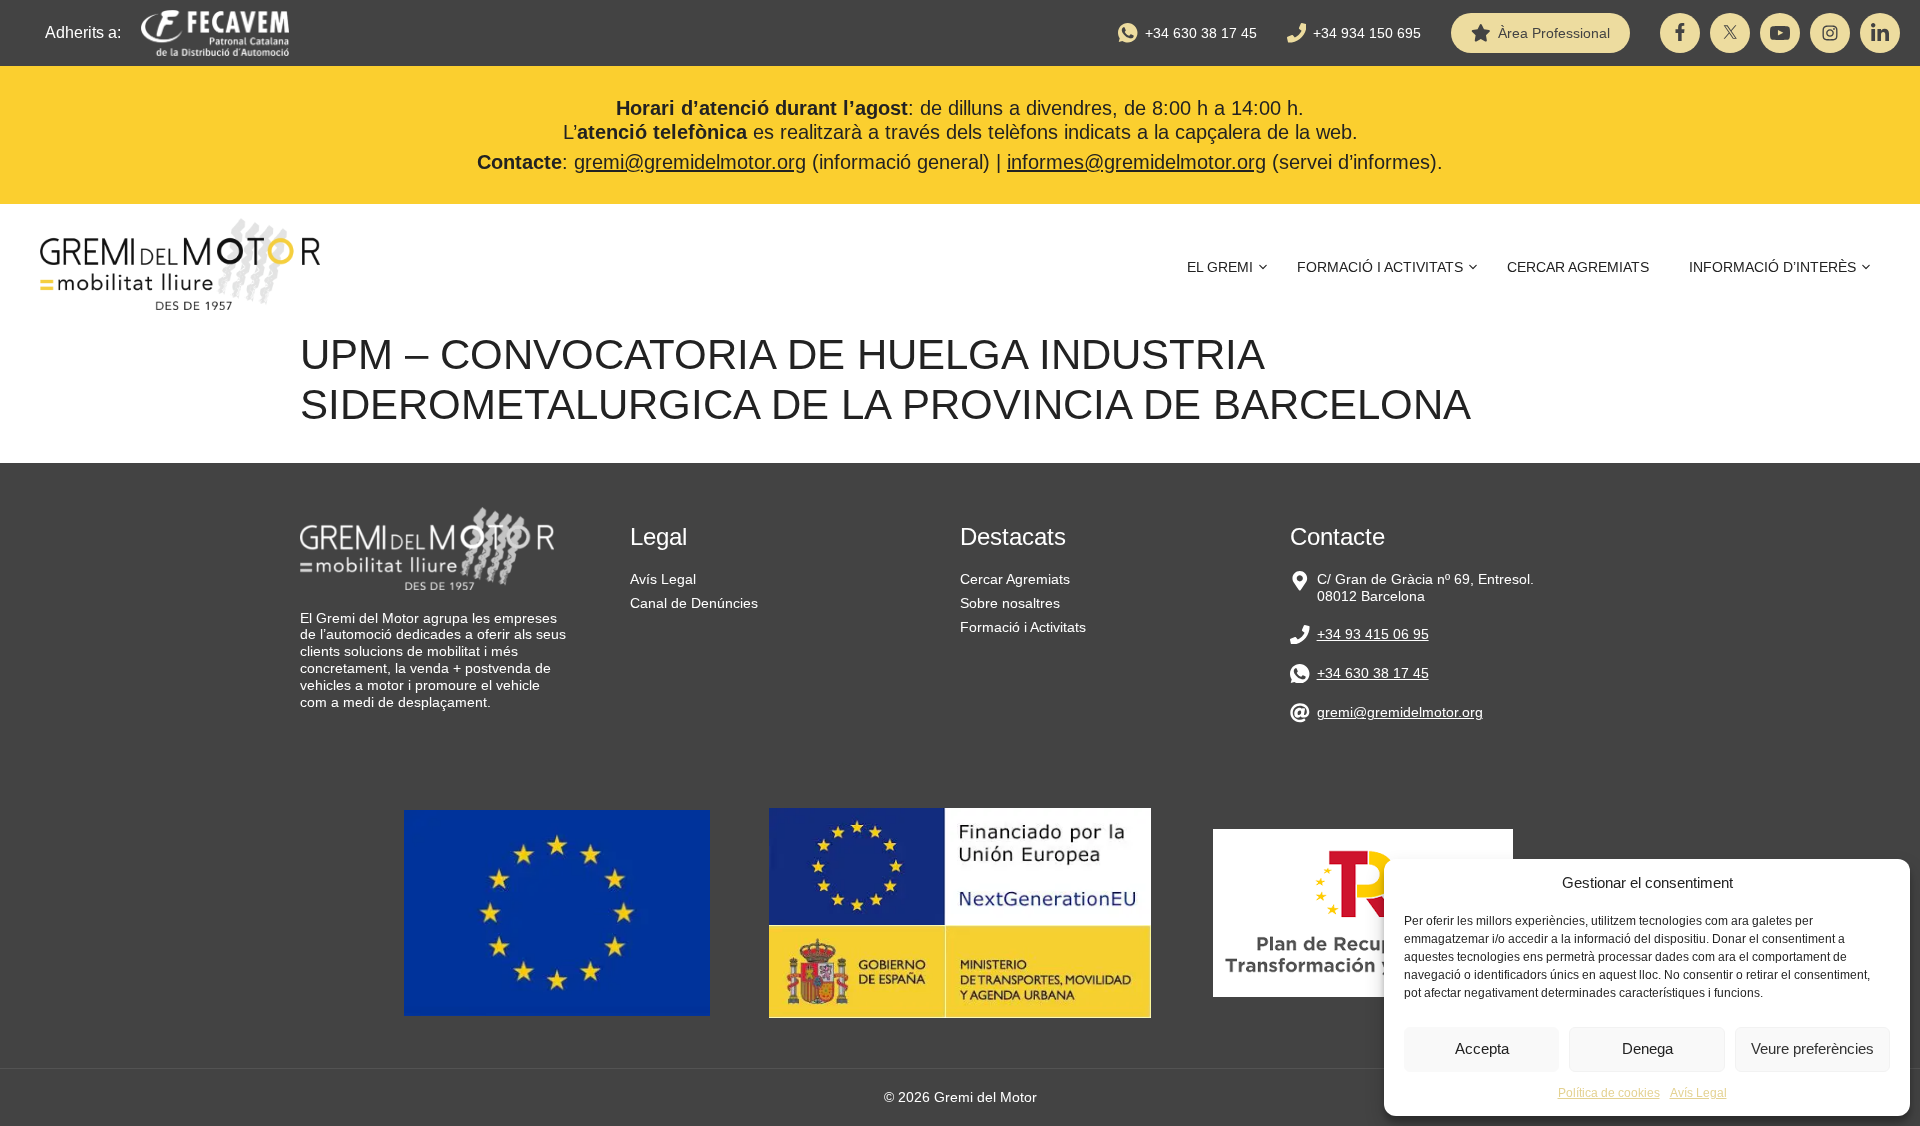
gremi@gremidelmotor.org (690, 162)
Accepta (1482, 1048)
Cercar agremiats (1578, 267)
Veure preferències (1812, 1048)
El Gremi (1220, 267)
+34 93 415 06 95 (1373, 634)
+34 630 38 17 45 (1201, 33)
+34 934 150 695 (1367, 33)
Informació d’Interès (1772, 267)
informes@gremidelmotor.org (1136, 162)
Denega (1647, 1048)
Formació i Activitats (1380, 267)
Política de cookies (1609, 1093)
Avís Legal (1698, 1093)
